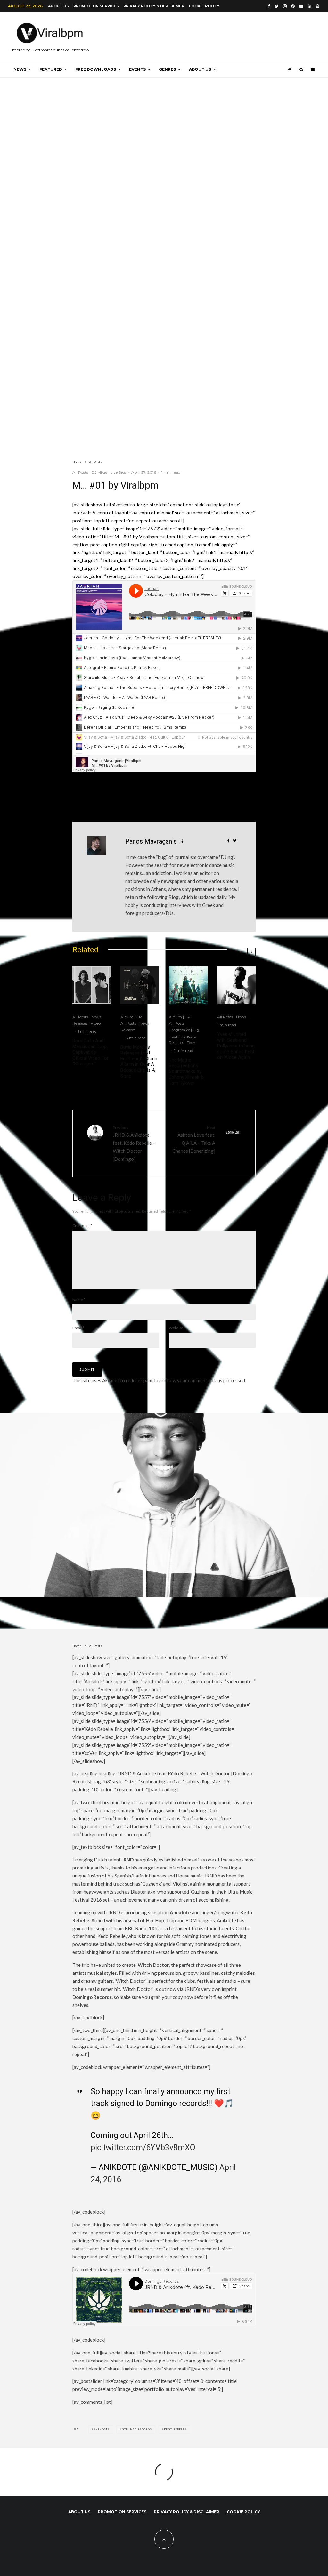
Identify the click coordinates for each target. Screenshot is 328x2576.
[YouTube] (301, 6)
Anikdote (101, 2429)
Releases (80, 1023)
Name (79, 1300)
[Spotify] (318, 6)
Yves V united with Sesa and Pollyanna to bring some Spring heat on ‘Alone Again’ (236, 1046)
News (20, 69)
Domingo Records (137, 2429)
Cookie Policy (204, 6)
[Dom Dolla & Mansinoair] (92, 985)
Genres (167, 69)
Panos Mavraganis (151, 841)
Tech (191, 1042)
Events (137, 69)
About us (58, 6)
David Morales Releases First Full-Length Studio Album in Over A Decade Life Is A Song (139, 1062)
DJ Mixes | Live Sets (109, 472)
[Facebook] (269, 6)
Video (96, 1023)
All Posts (80, 472)
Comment (82, 1226)
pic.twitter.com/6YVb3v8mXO (143, 2148)
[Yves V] (237, 985)
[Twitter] (277, 6)
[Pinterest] (293, 6)
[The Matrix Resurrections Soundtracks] (188, 985)
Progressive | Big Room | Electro (184, 1033)
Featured (51, 69)
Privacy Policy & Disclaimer (154, 6)
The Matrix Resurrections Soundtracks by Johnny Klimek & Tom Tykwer (186, 1071)
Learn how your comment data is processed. (200, 1380)
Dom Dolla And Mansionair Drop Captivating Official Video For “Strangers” (90, 1052)
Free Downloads (96, 69)
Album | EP (131, 1017)
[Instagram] (285, 6)
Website (176, 1328)
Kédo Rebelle (175, 2429)
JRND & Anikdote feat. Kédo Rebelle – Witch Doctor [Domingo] (134, 1143)
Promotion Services (96, 6)
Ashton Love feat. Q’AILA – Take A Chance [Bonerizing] (194, 1139)
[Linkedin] (310, 6)
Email (78, 1328)
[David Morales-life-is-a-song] (140, 985)
